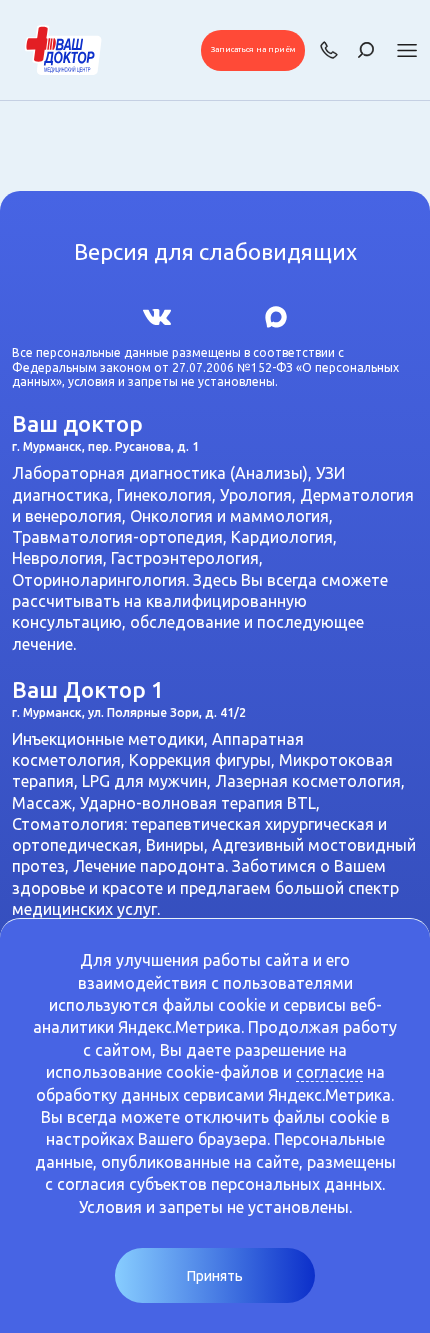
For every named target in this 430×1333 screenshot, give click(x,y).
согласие (329, 1072)
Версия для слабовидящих (215, 252)
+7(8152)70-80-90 (329, 50)
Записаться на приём (253, 49)
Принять (215, 1276)
